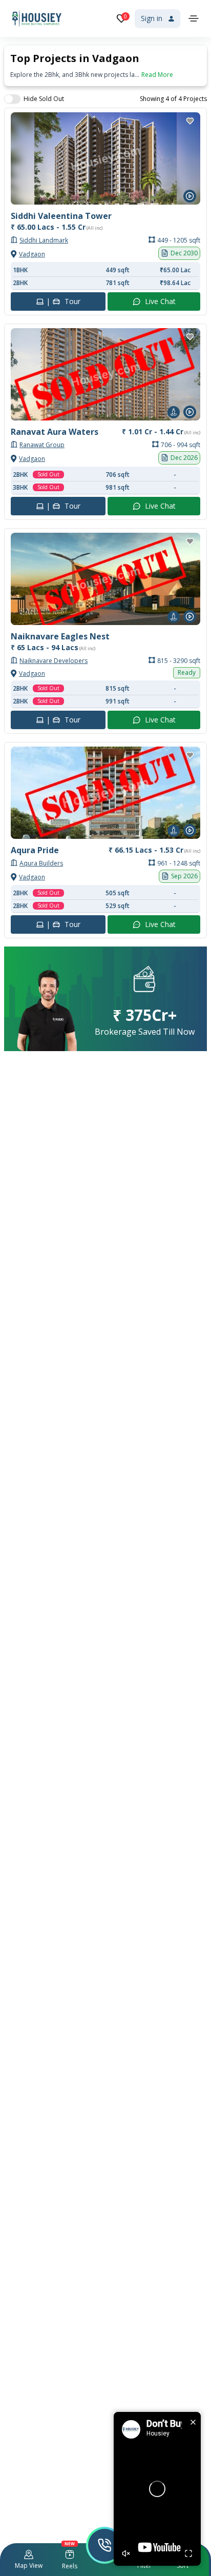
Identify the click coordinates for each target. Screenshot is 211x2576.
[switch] (12, 99)
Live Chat (160, 301)
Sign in (152, 18)
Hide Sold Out (44, 99)
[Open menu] (194, 18)
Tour (63, 301)
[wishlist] (190, 121)
